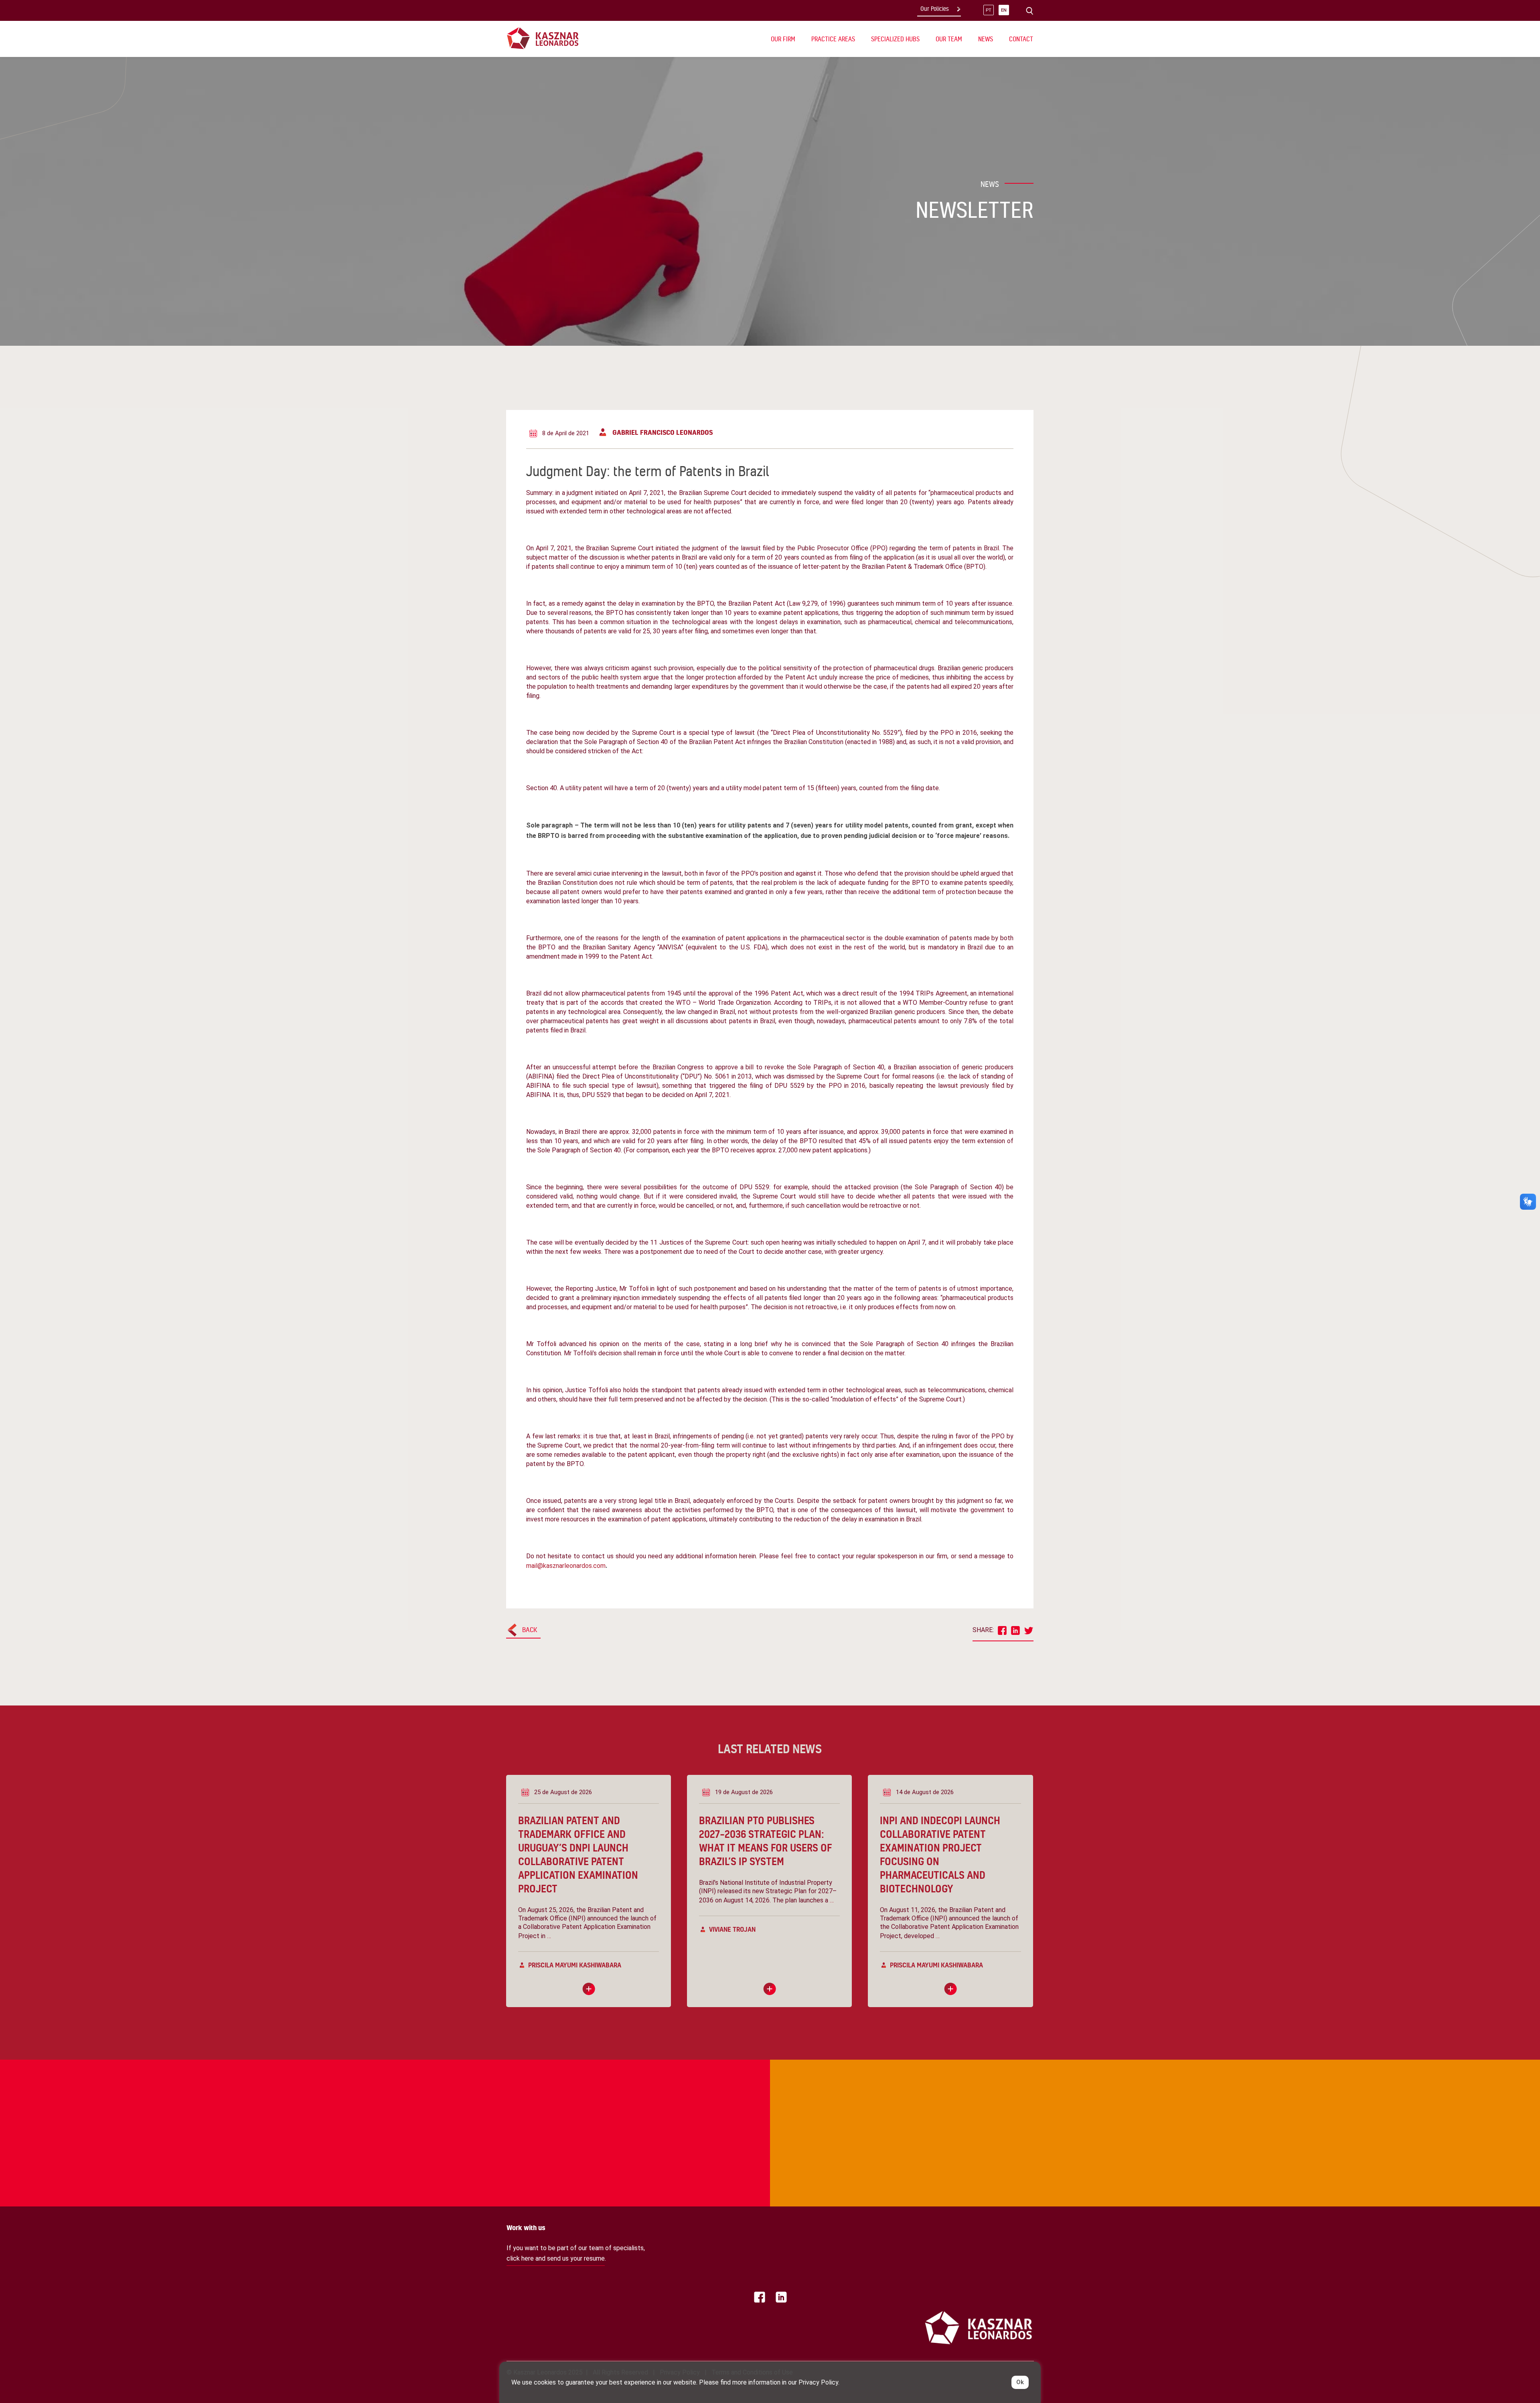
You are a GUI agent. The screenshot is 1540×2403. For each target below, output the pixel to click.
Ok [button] (1020, 2382)
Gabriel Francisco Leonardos (663, 432)
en (1004, 10)
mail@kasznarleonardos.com (566, 1566)
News (986, 39)
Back (530, 1629)
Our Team (949, 39)
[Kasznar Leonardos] (543, 38)
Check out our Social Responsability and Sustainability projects (552, 2093)
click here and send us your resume (556, 2258)
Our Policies (935, 9)
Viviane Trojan (732, 1929)
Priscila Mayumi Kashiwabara (575, 1965)
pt (989, 10)
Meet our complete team (962, 2093)
